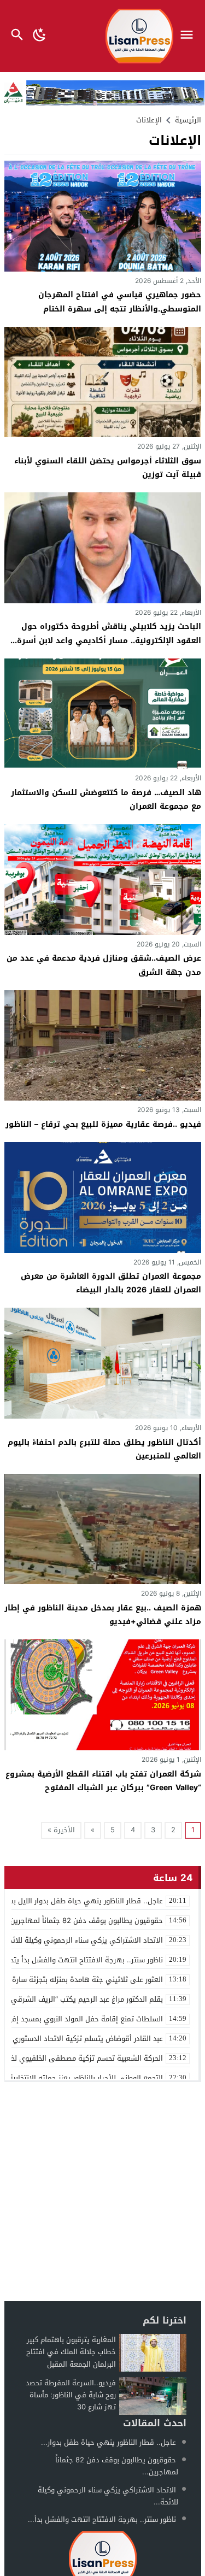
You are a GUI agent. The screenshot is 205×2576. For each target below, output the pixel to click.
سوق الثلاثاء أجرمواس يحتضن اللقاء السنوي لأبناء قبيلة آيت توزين (108, 468)
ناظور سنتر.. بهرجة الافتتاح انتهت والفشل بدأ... (102, 2519)
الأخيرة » (61, 1830)
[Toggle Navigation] (189, 36)
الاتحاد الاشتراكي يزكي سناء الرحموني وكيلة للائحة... (108, 2496)
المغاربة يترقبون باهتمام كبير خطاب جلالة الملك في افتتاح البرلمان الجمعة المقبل (71, 2352)
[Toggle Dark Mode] (40, 36)
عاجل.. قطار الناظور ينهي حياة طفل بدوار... (109, 2442)
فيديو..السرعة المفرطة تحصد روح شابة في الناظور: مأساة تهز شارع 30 (71, 2395)
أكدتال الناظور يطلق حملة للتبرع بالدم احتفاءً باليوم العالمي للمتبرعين (104, 1449)
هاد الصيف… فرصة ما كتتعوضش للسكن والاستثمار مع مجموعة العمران (106, 799)
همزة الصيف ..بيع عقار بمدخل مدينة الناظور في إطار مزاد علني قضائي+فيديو (103, 1615)
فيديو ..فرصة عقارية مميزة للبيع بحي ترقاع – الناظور (103, 1124)
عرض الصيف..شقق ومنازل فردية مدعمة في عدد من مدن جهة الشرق (104, 965)
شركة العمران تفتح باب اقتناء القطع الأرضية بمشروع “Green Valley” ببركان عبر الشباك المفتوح (103, 1781)
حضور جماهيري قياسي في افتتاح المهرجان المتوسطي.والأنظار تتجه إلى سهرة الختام (120, 302)
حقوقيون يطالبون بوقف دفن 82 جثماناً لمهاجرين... (117, 2466)
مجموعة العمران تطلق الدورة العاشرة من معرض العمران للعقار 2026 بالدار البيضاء (111, 1283)
